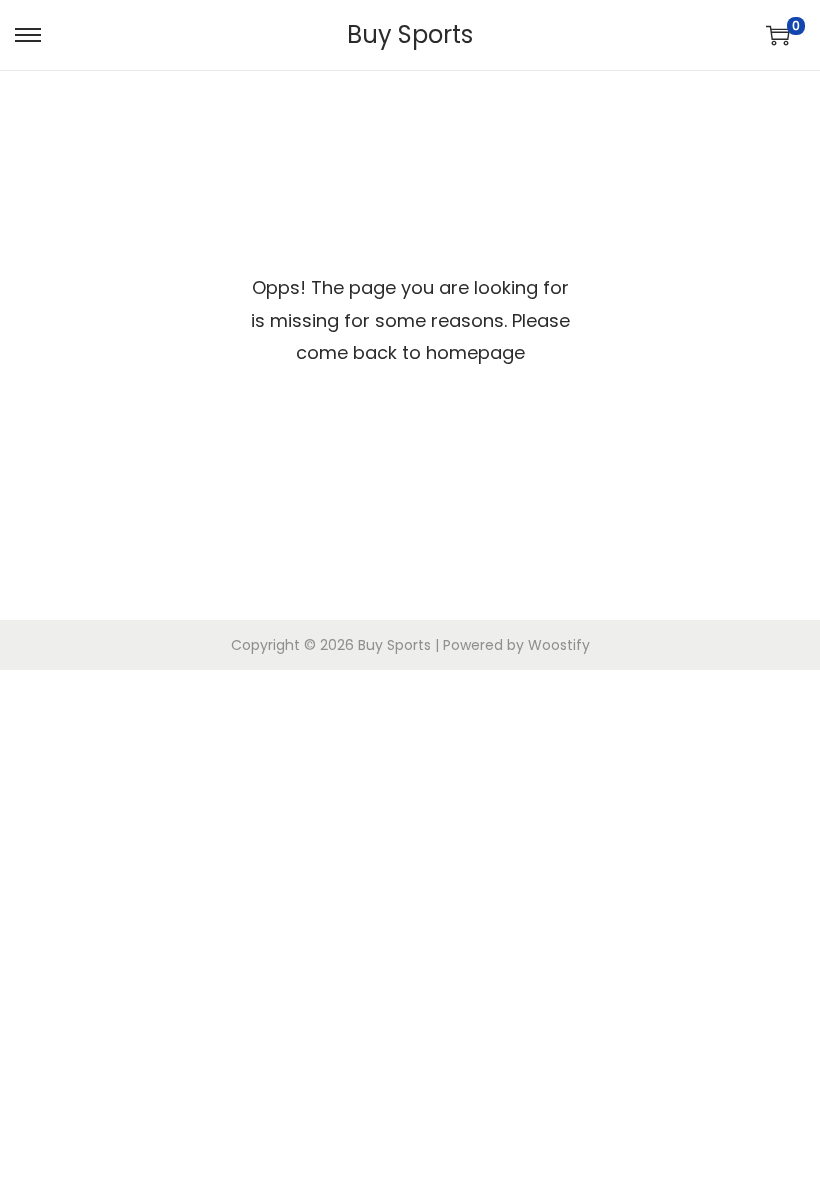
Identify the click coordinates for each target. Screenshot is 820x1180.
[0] (778, 35)
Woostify (559, 645)
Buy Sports (410, 34)
